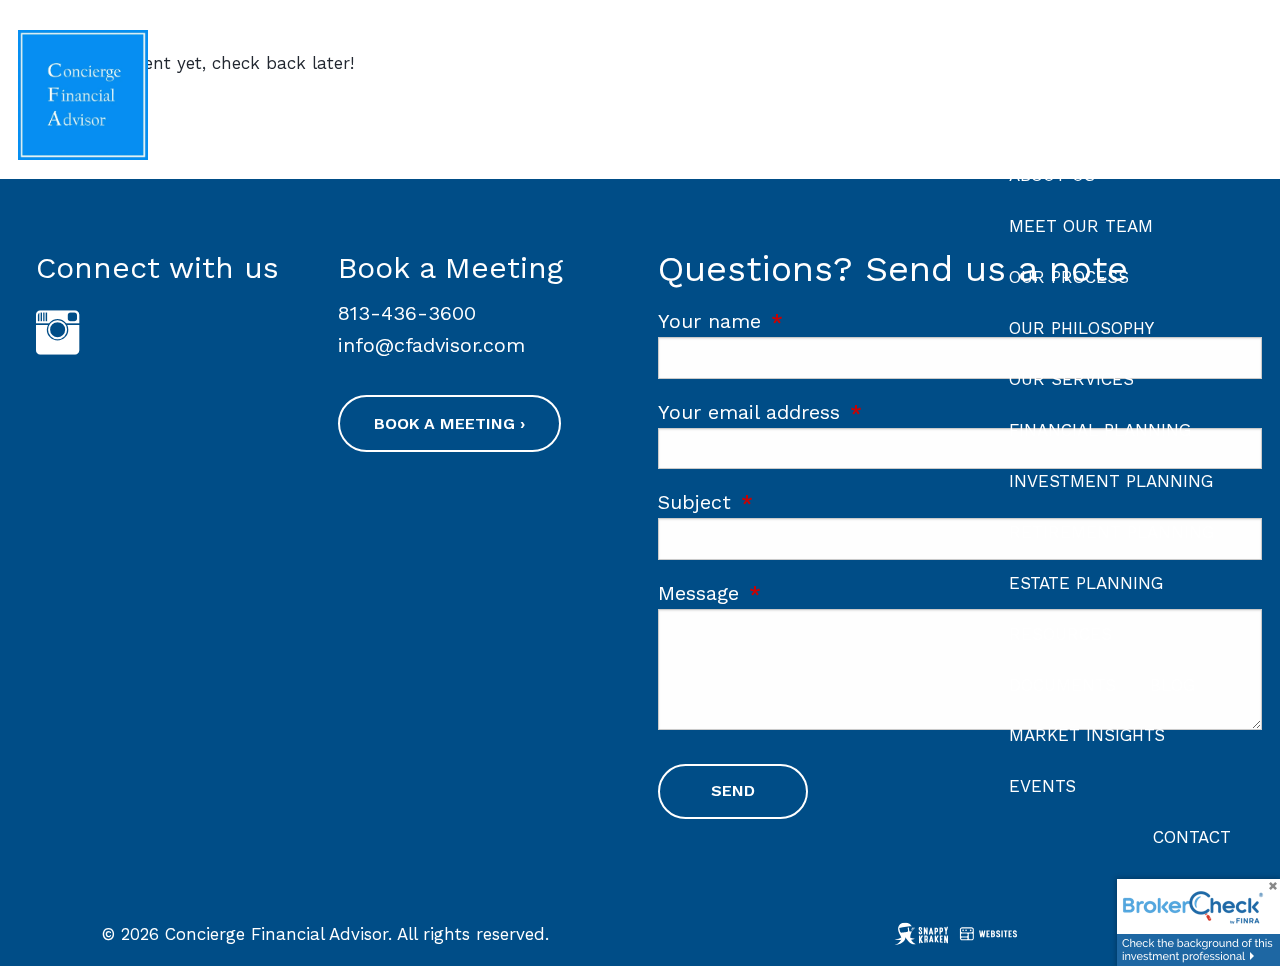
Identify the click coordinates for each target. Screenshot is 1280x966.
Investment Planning (1111, 481)
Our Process (1069, 277)
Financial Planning (1100, 430)
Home (1206, 70)
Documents (1062, 685)
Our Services (1071, 379)
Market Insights (1087, 735)
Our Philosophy (1081, 328)
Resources (1060, 634)
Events (1042, 786)
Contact (1192, 837)
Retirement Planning (1111, 532)
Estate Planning (1086, 583)
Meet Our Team (1081, 226)
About (1037, 124)
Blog (1172, 685)
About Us (1052, 175)
